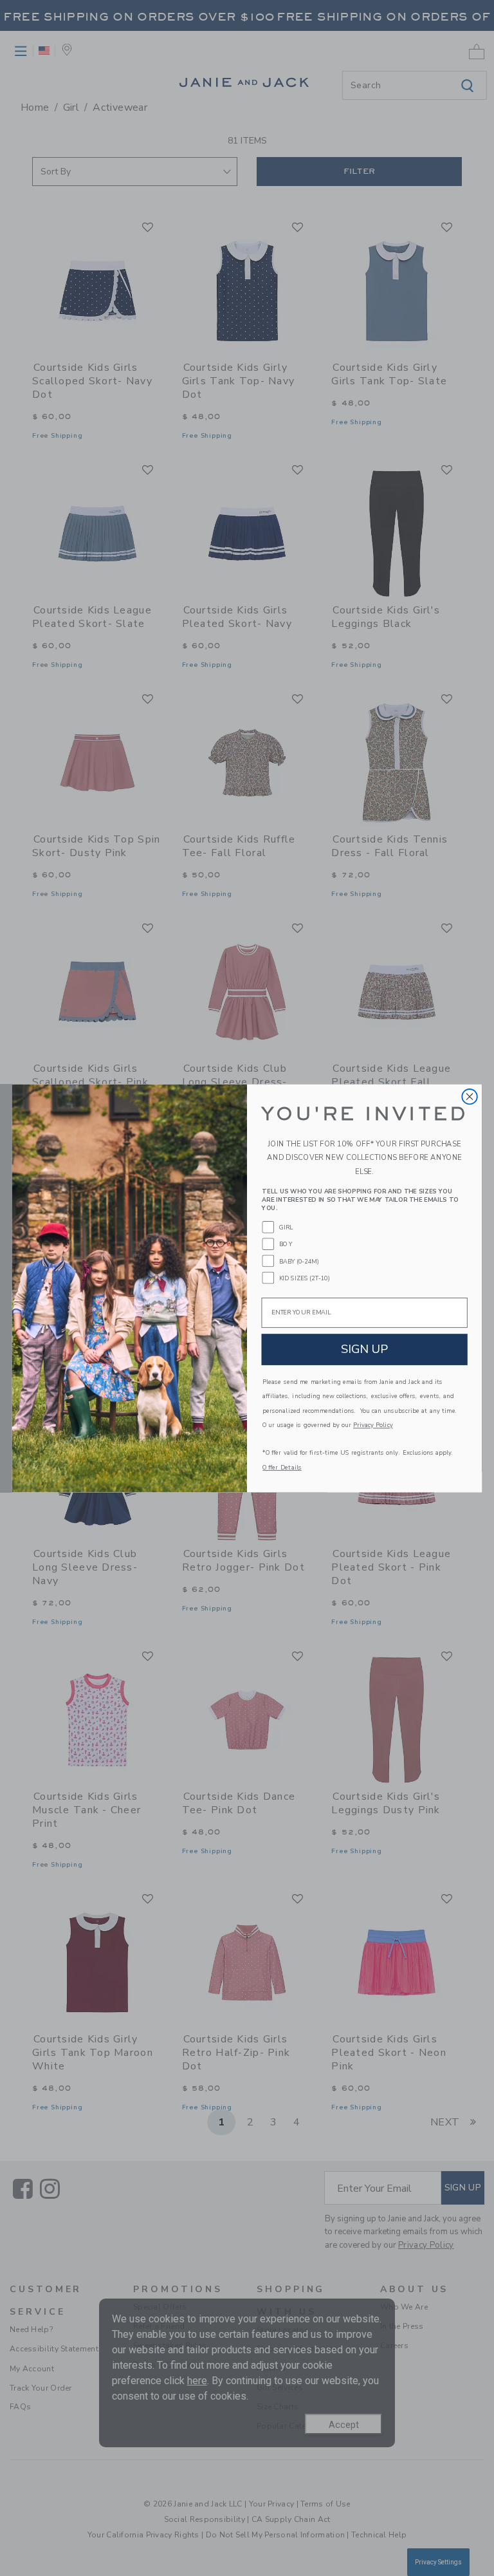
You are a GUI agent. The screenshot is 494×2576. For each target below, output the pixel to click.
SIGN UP (365, 1349)
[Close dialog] (469, 1096)
